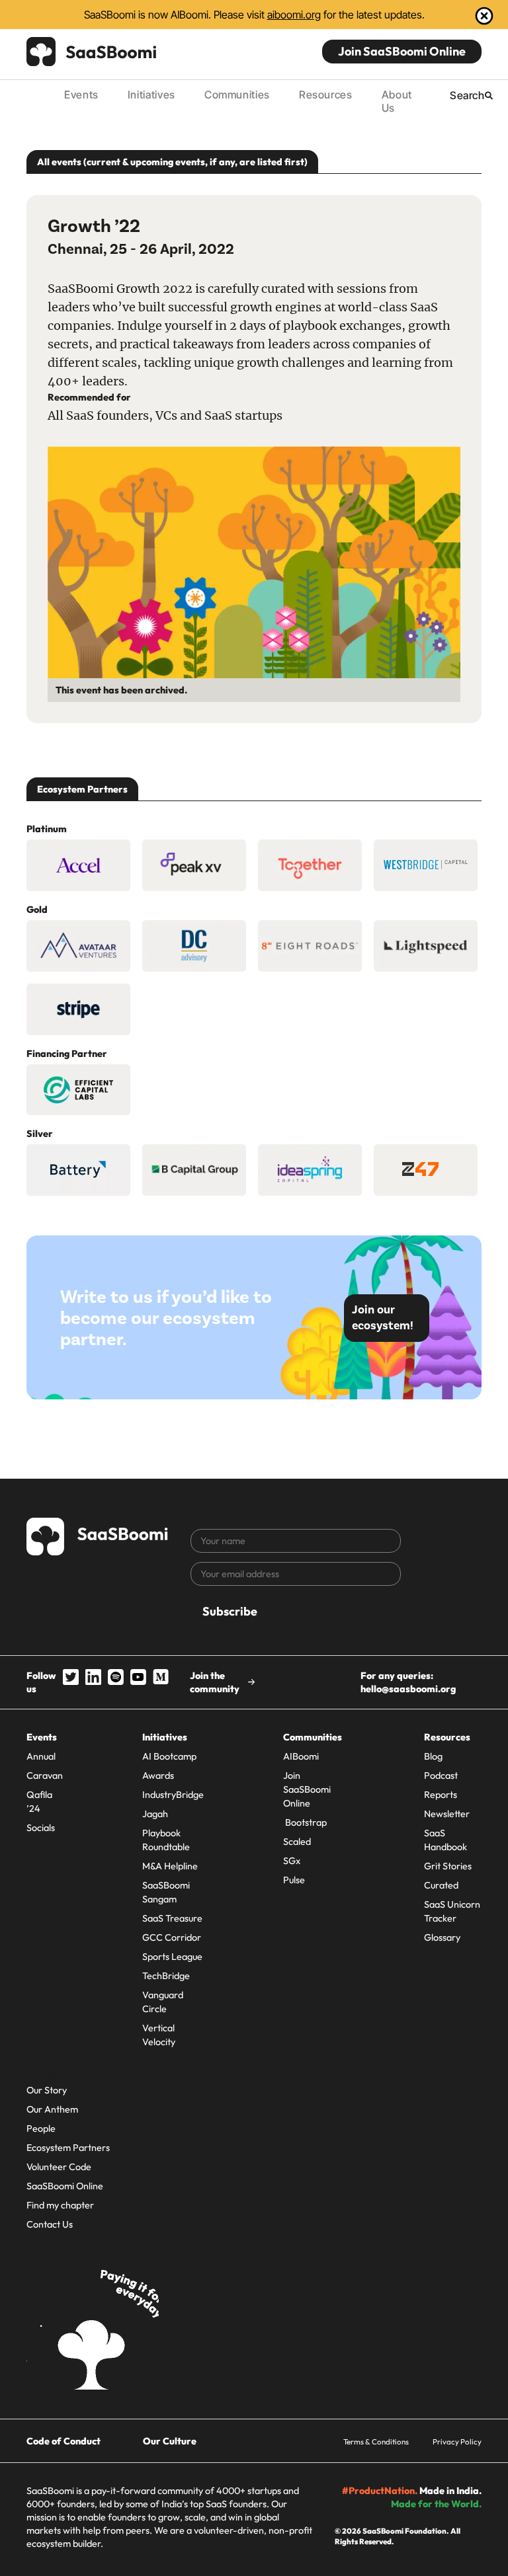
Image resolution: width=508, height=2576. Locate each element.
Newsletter (447, 1814)
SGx (292, 1861)
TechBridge (166, 1976)
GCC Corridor (172, 1937)
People (41, 2128)
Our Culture (170, 2441)
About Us (397, 101)
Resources (326, 95)
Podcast (441, 1776)
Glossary (442, 1937)
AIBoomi (301, 1756)
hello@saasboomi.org (408, 1689)
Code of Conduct (63, 2441)
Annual (41, 1756)
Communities (237, 95)
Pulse (294, 1880)
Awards (158, 1776)
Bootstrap (305, 1822)
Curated (441, 1885)
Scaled (297, 1842)
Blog (433, 1756)
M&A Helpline (170, 1866)
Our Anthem (52, 2109)
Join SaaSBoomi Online (402, 51)
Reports (441, 1795)
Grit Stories (448, 1866)
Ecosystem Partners (68, 2148)
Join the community (215, 1682)
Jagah (155, 1814)
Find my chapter (60, 2205)
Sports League (172, 1957)
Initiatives (151, 95)
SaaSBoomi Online (65, 2186)
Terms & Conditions (376, 2441)
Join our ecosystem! (383, 1318)
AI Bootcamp (169, 1756)
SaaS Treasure (172, 1918)
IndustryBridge (173, 1795)
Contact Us (50, 2224)
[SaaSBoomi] (92, 52)
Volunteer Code (59, 2167)
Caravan (45, 1776)
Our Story (47, 2090)
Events (81, 95)
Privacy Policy (457, 2441)
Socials (41, 1828)
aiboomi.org (294, 15)
